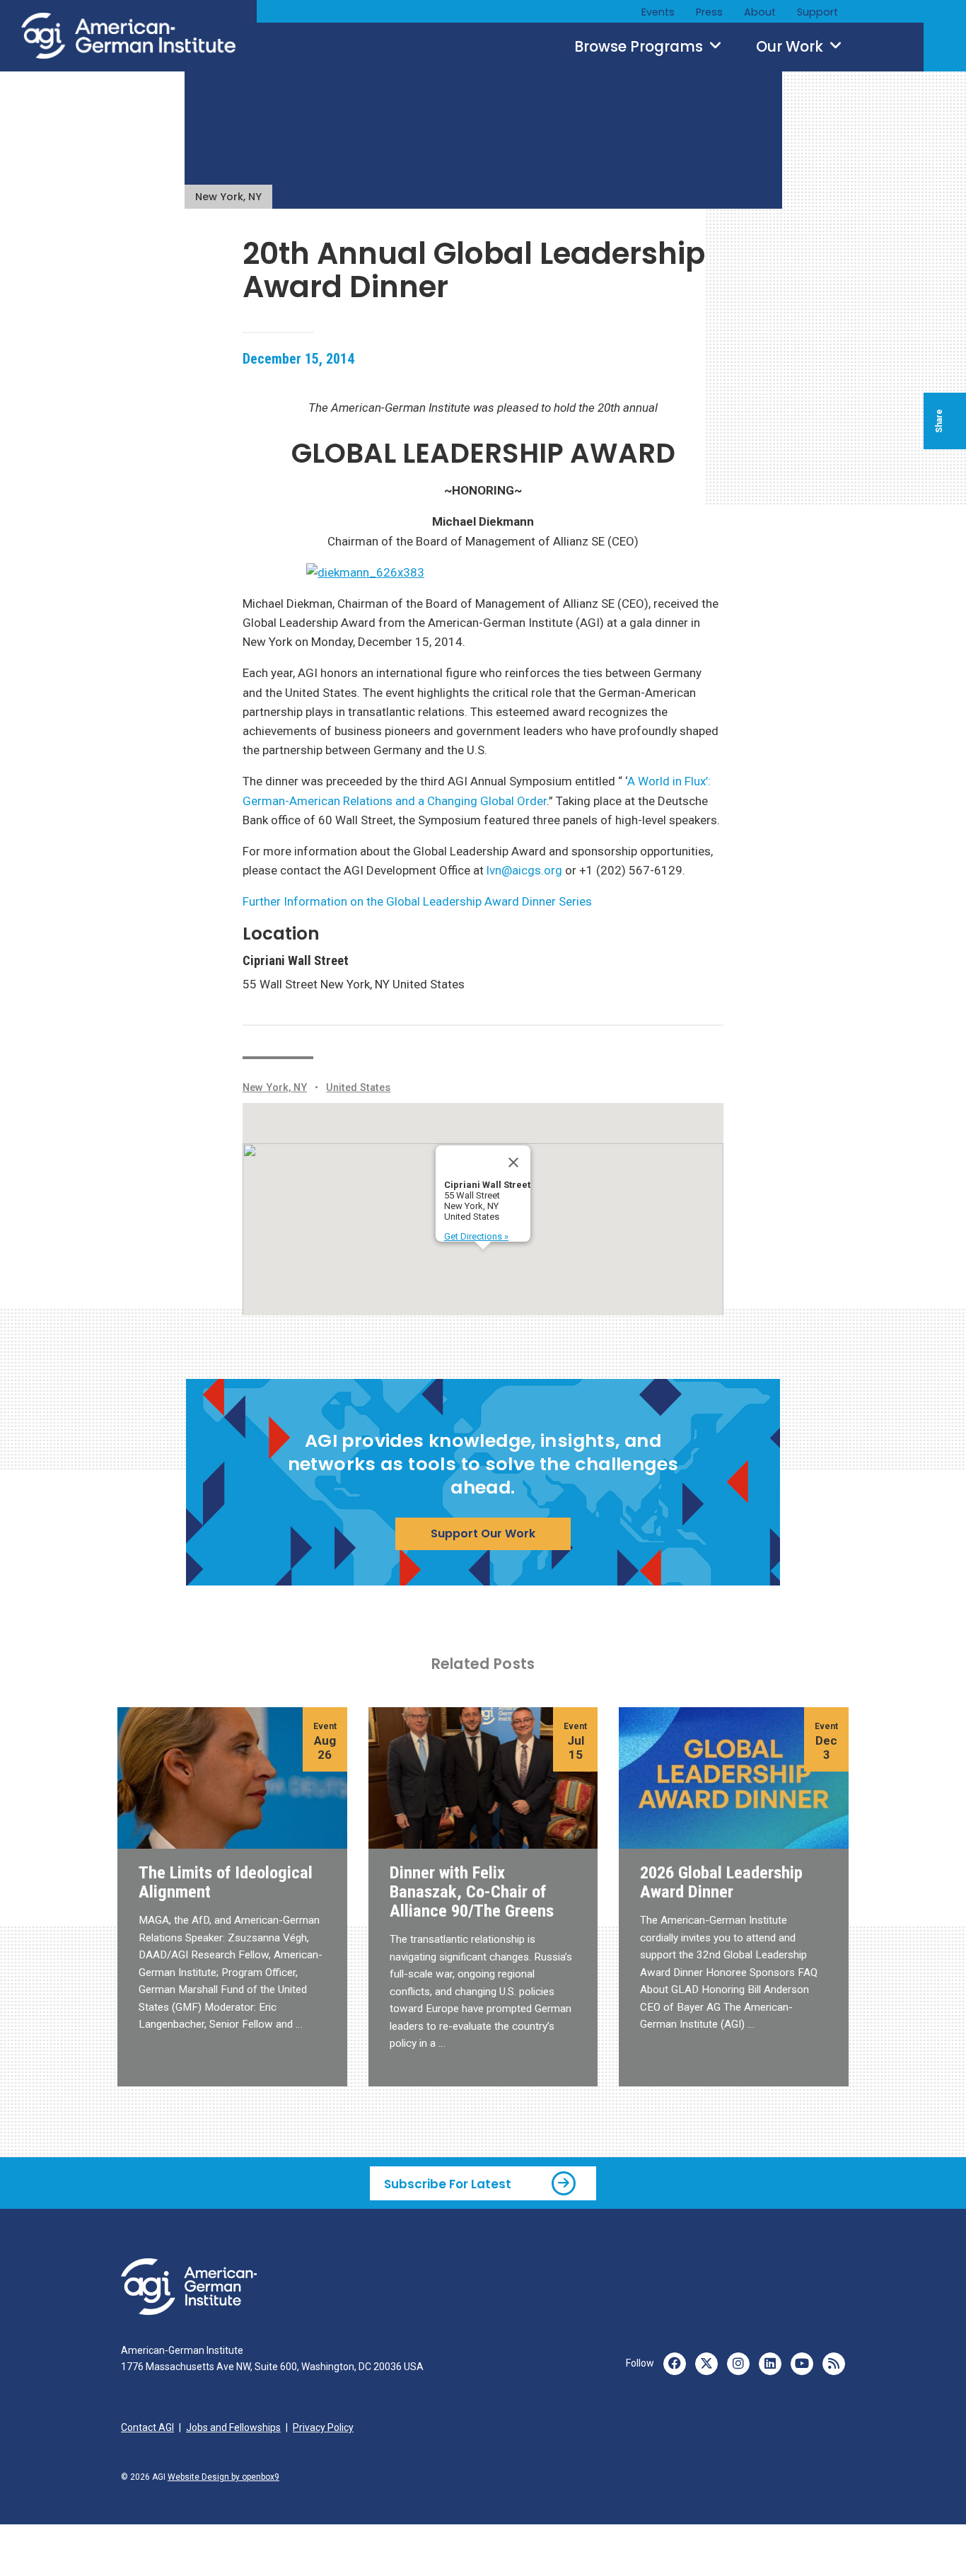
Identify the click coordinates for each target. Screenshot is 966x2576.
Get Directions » (476, 1236)
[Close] (513, 1162)
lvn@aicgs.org (524, 870)
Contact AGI (147, 2427)
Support (817, 12)
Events (658, 12)
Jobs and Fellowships (233, 2427)
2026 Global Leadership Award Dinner (721, 1882)
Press (709, 12)
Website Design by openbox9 (223, 2477)
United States (358, 1088)
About (760, 12)
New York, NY (228, 197)
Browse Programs (640, 47)
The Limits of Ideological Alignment (226, 1882)
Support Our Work (483, 1534)
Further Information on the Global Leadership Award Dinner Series (417, 901)
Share (939, 421)
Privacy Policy (323, 2427)
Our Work (791, 47)
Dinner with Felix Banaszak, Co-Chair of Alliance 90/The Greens (472, 1891)
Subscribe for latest (448, 2184)
